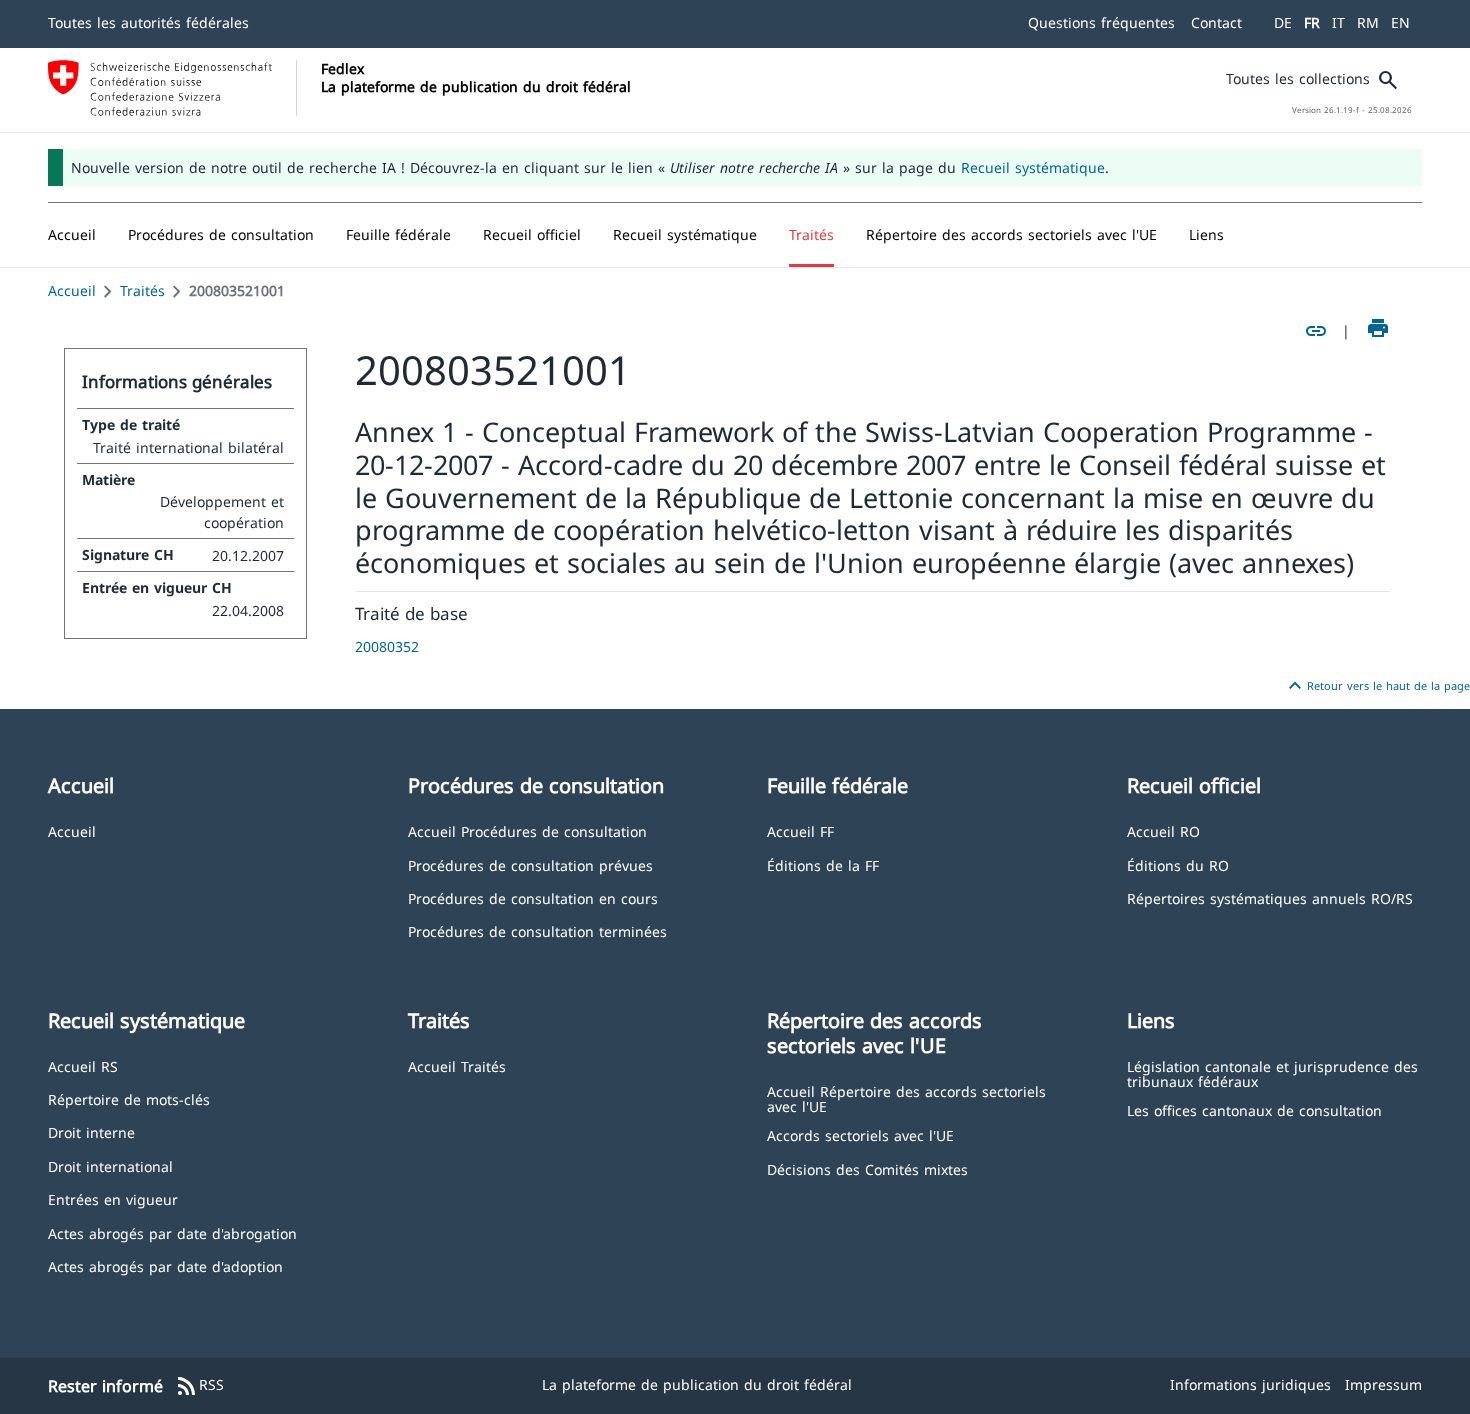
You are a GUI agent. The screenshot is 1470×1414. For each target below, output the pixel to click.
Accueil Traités (457, 1065)
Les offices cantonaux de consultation (1254, 1109)
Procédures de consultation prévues (530, 864)
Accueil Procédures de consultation (527, 830)
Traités (142, 290)
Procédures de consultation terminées (537, 930)
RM (1368, 22)
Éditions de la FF (823, 864)
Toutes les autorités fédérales (148, 22)
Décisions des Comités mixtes (867, 1168)
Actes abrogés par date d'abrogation (172, 1232)
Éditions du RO (1178, 864)
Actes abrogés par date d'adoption (165, 1265)
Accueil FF (800, 830)
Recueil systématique (1033, 167)
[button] (221, 235)
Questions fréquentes (1101, 22)
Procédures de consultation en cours (533, 897)
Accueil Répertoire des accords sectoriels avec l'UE (906, 1098)
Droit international (110, 1165)
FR (1312, 22)
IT (1338, 22)
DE (1283, 22)
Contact (1216, 22)
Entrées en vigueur (113, 1198)
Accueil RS (83, 1065)
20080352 (387, 646)
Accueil (72, 290)
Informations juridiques (1250, 1384)
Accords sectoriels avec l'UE (860, 1134)
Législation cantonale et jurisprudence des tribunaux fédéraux (1272, 1073)
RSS (199, 1386)
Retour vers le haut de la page (1376, 686)
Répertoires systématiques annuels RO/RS (1270, 897)
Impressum (1383, 1384)
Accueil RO (1163, 830)
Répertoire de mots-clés (129, 1098)
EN (1400, 22)
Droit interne (91, 1131)
